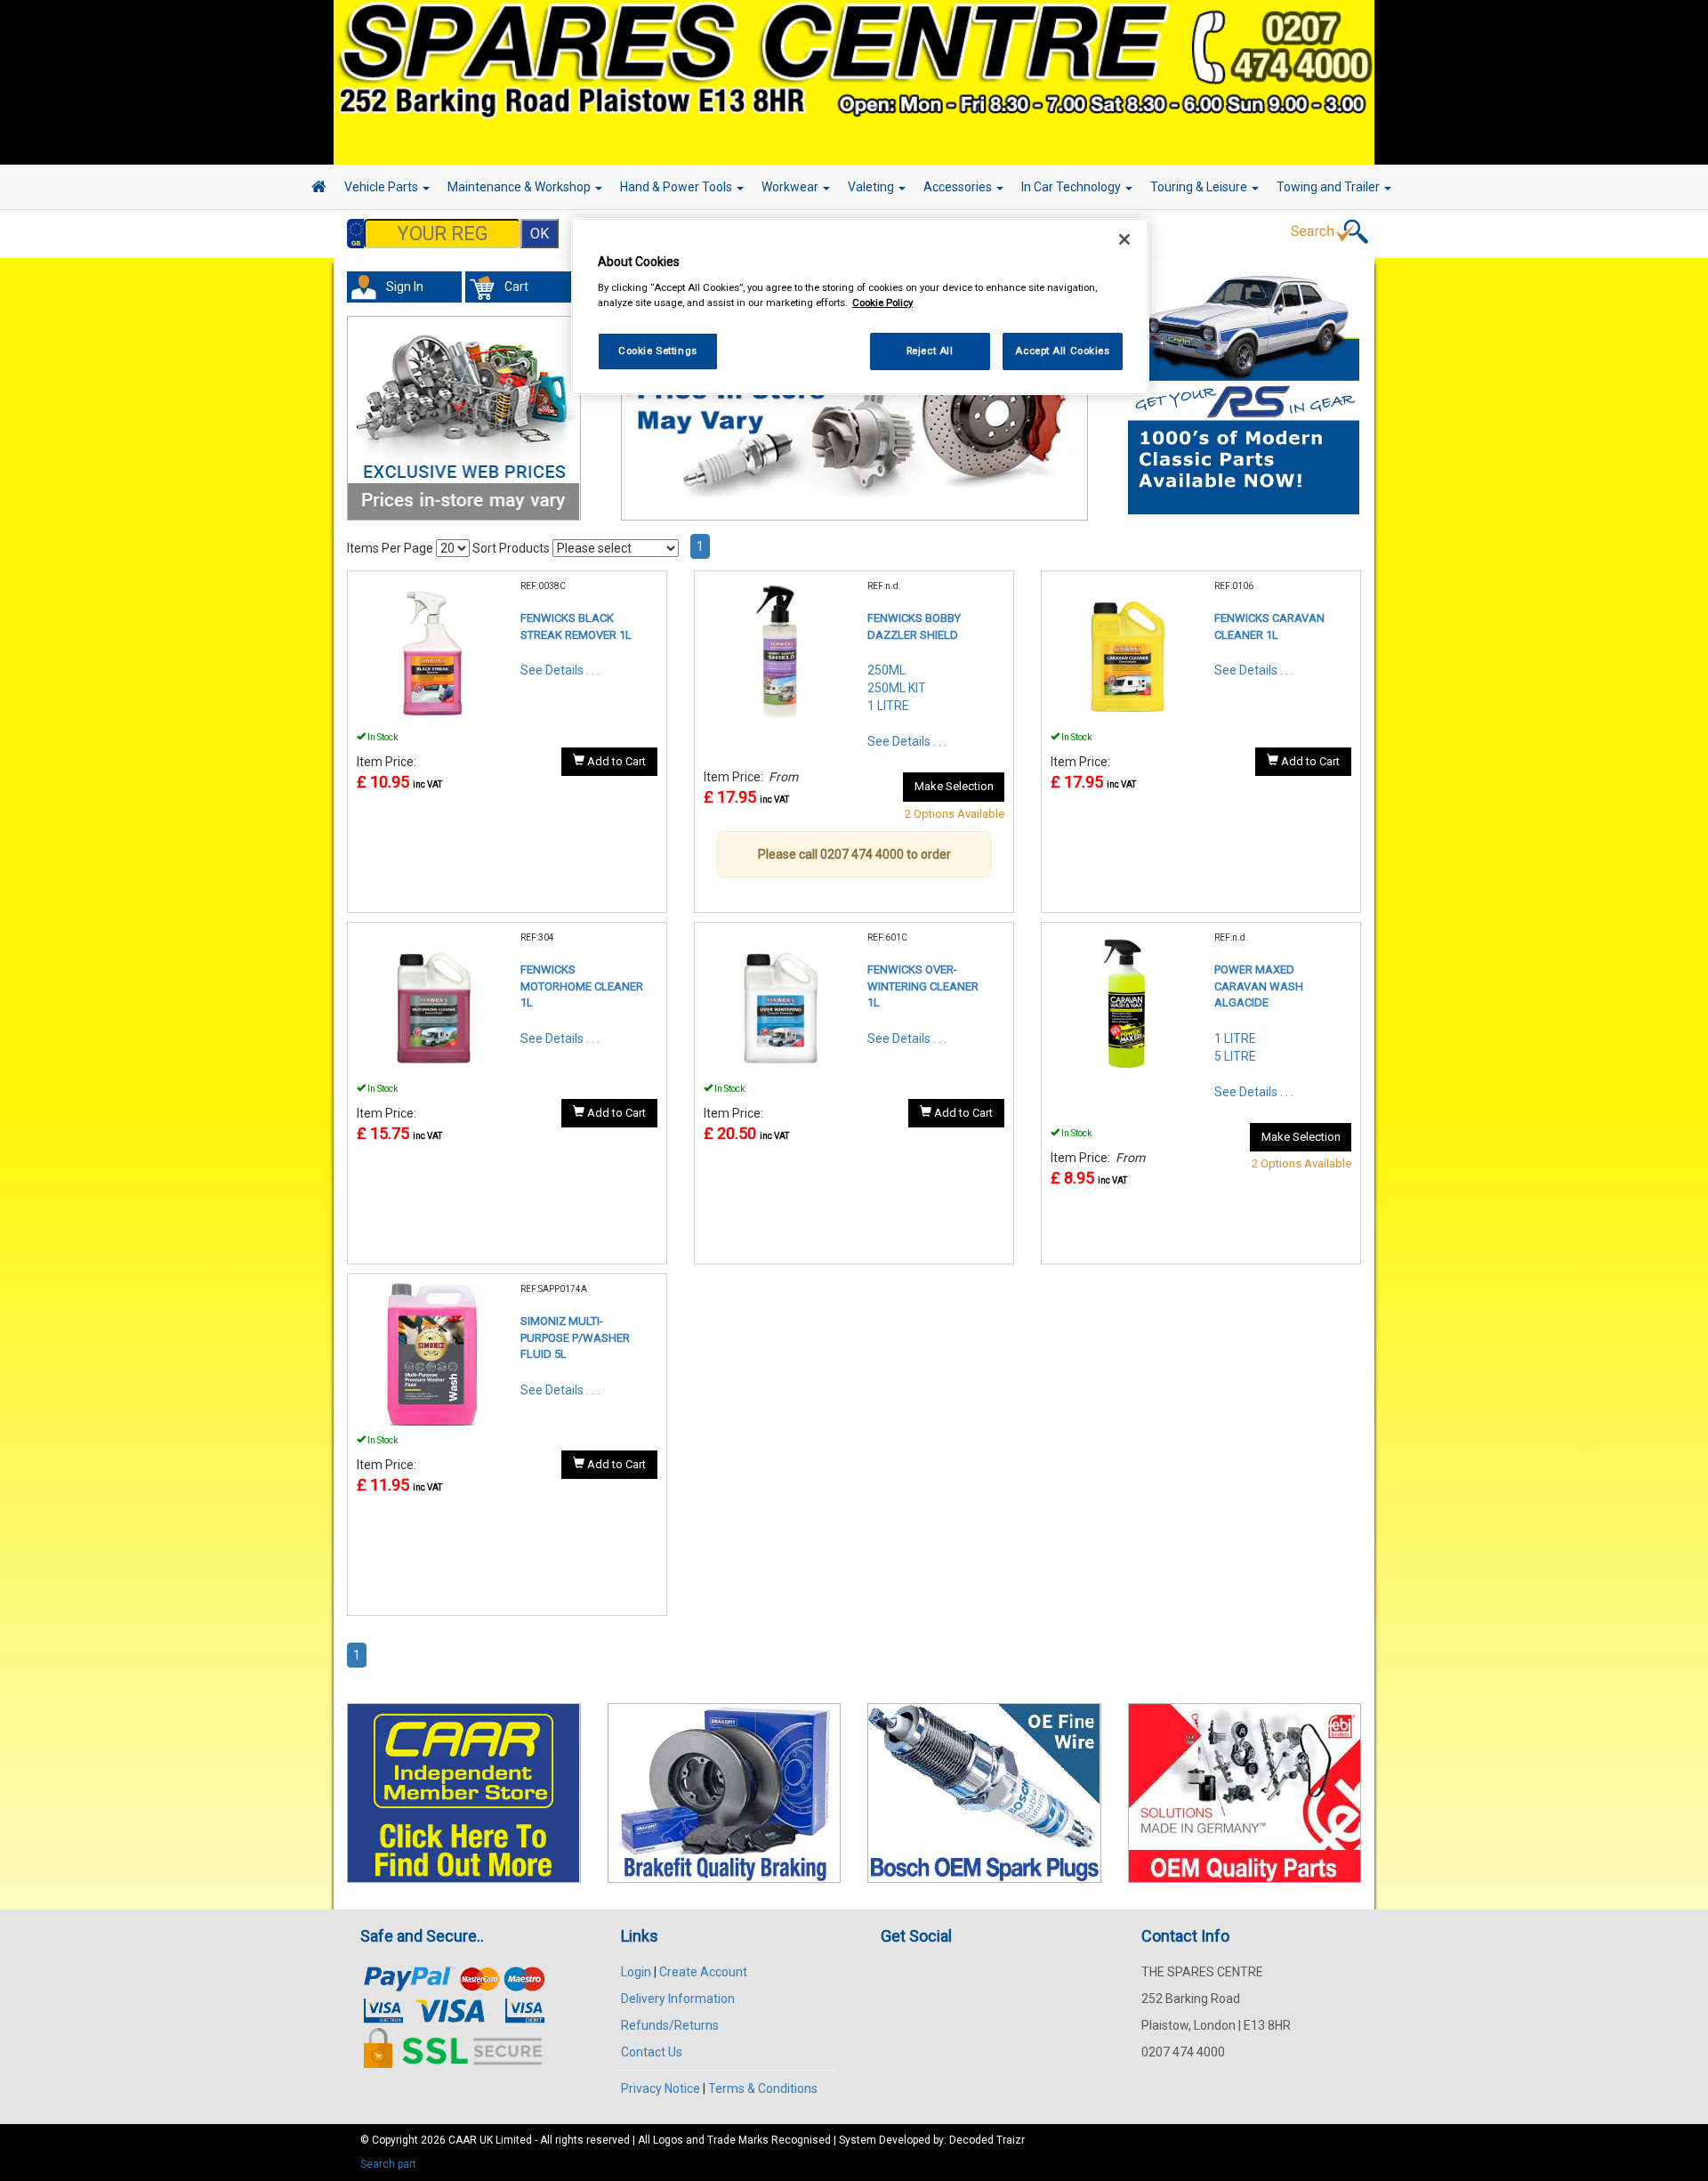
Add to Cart (615, 761)
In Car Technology (1072, 187)
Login (636, 1972)
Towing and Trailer (1329, 187)
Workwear (791, 187)
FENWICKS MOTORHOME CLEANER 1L (582, 986)
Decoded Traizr (987, 2140)
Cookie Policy (882, 303)
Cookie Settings (658, 351)
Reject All (930, 351)
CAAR (463, 2140)
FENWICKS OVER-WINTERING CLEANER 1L (923, 986)
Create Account (703, 1972)
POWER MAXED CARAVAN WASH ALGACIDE (1259, 986)
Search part (388, 2164)
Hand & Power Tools (677, 187)
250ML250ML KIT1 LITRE (897, 688)
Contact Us (652, 2052)
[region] (860, 307)
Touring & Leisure (1200, 187)
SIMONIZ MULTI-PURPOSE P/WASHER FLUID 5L (575, 1337)
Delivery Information (678, 1999)
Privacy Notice (661, 2088)
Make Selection (954, 786)
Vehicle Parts (383, 187)
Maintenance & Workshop (520, 187)
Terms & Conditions (763, 2088)
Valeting (872, 187)
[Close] (1124, 239)
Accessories (959, 187)
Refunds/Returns (670, 2025)
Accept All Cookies (1062, 351)
